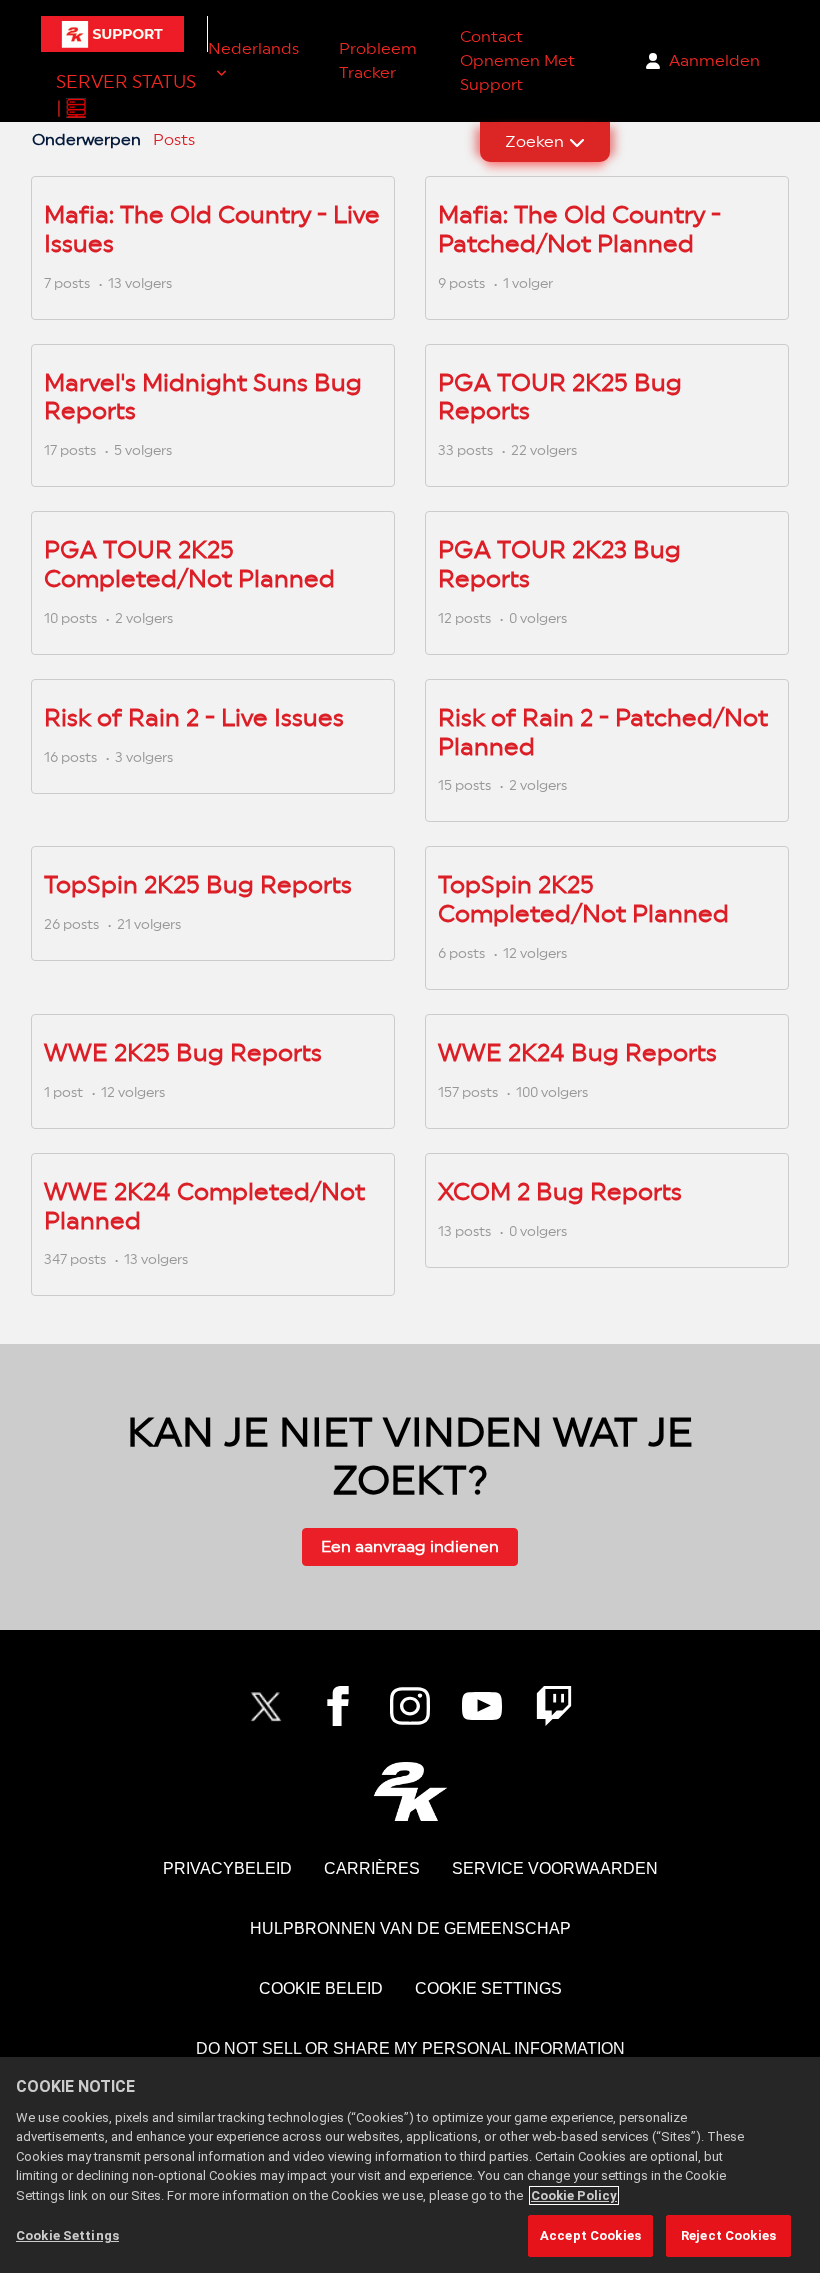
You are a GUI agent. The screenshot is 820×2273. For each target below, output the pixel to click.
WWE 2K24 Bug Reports (577, 1052)
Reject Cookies (728, 2235)
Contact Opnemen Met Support (517, 60)
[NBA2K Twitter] (266, 1706)
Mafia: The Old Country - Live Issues (212, 229)
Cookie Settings (488, 1988)
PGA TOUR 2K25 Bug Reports (560, 397)
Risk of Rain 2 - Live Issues (194, 717)
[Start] (112, 34)
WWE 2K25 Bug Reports (183, 1052)
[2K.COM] (410, 1791)
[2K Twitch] (554, 1706)
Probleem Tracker (378, 60)
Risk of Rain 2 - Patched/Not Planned (603, 732)
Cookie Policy (574, 2195)
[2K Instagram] (410, 1706)
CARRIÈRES (372, 1868)
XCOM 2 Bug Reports (560, 1191)
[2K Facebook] (338, 1706)
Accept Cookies (590, 2235)
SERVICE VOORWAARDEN (555, 1868)
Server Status (126, 81)
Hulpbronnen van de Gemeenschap (410, 1928)
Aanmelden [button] (714, 60)
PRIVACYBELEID (227, 1868)
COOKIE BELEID (321, 1988)
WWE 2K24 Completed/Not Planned (204, 1206)
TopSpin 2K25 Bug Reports (198, 884)
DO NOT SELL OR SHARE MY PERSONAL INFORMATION (410, 2048)
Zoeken (534, 141)
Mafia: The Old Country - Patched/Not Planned (579, 229)
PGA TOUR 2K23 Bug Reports (559, 564)
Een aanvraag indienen (410, 1546)
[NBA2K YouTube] (482, 1706)
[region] (410, 2165)
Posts (174, 139)
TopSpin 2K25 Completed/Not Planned (583, 899)
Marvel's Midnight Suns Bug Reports (203, 397)
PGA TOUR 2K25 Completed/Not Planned (189, 564)
